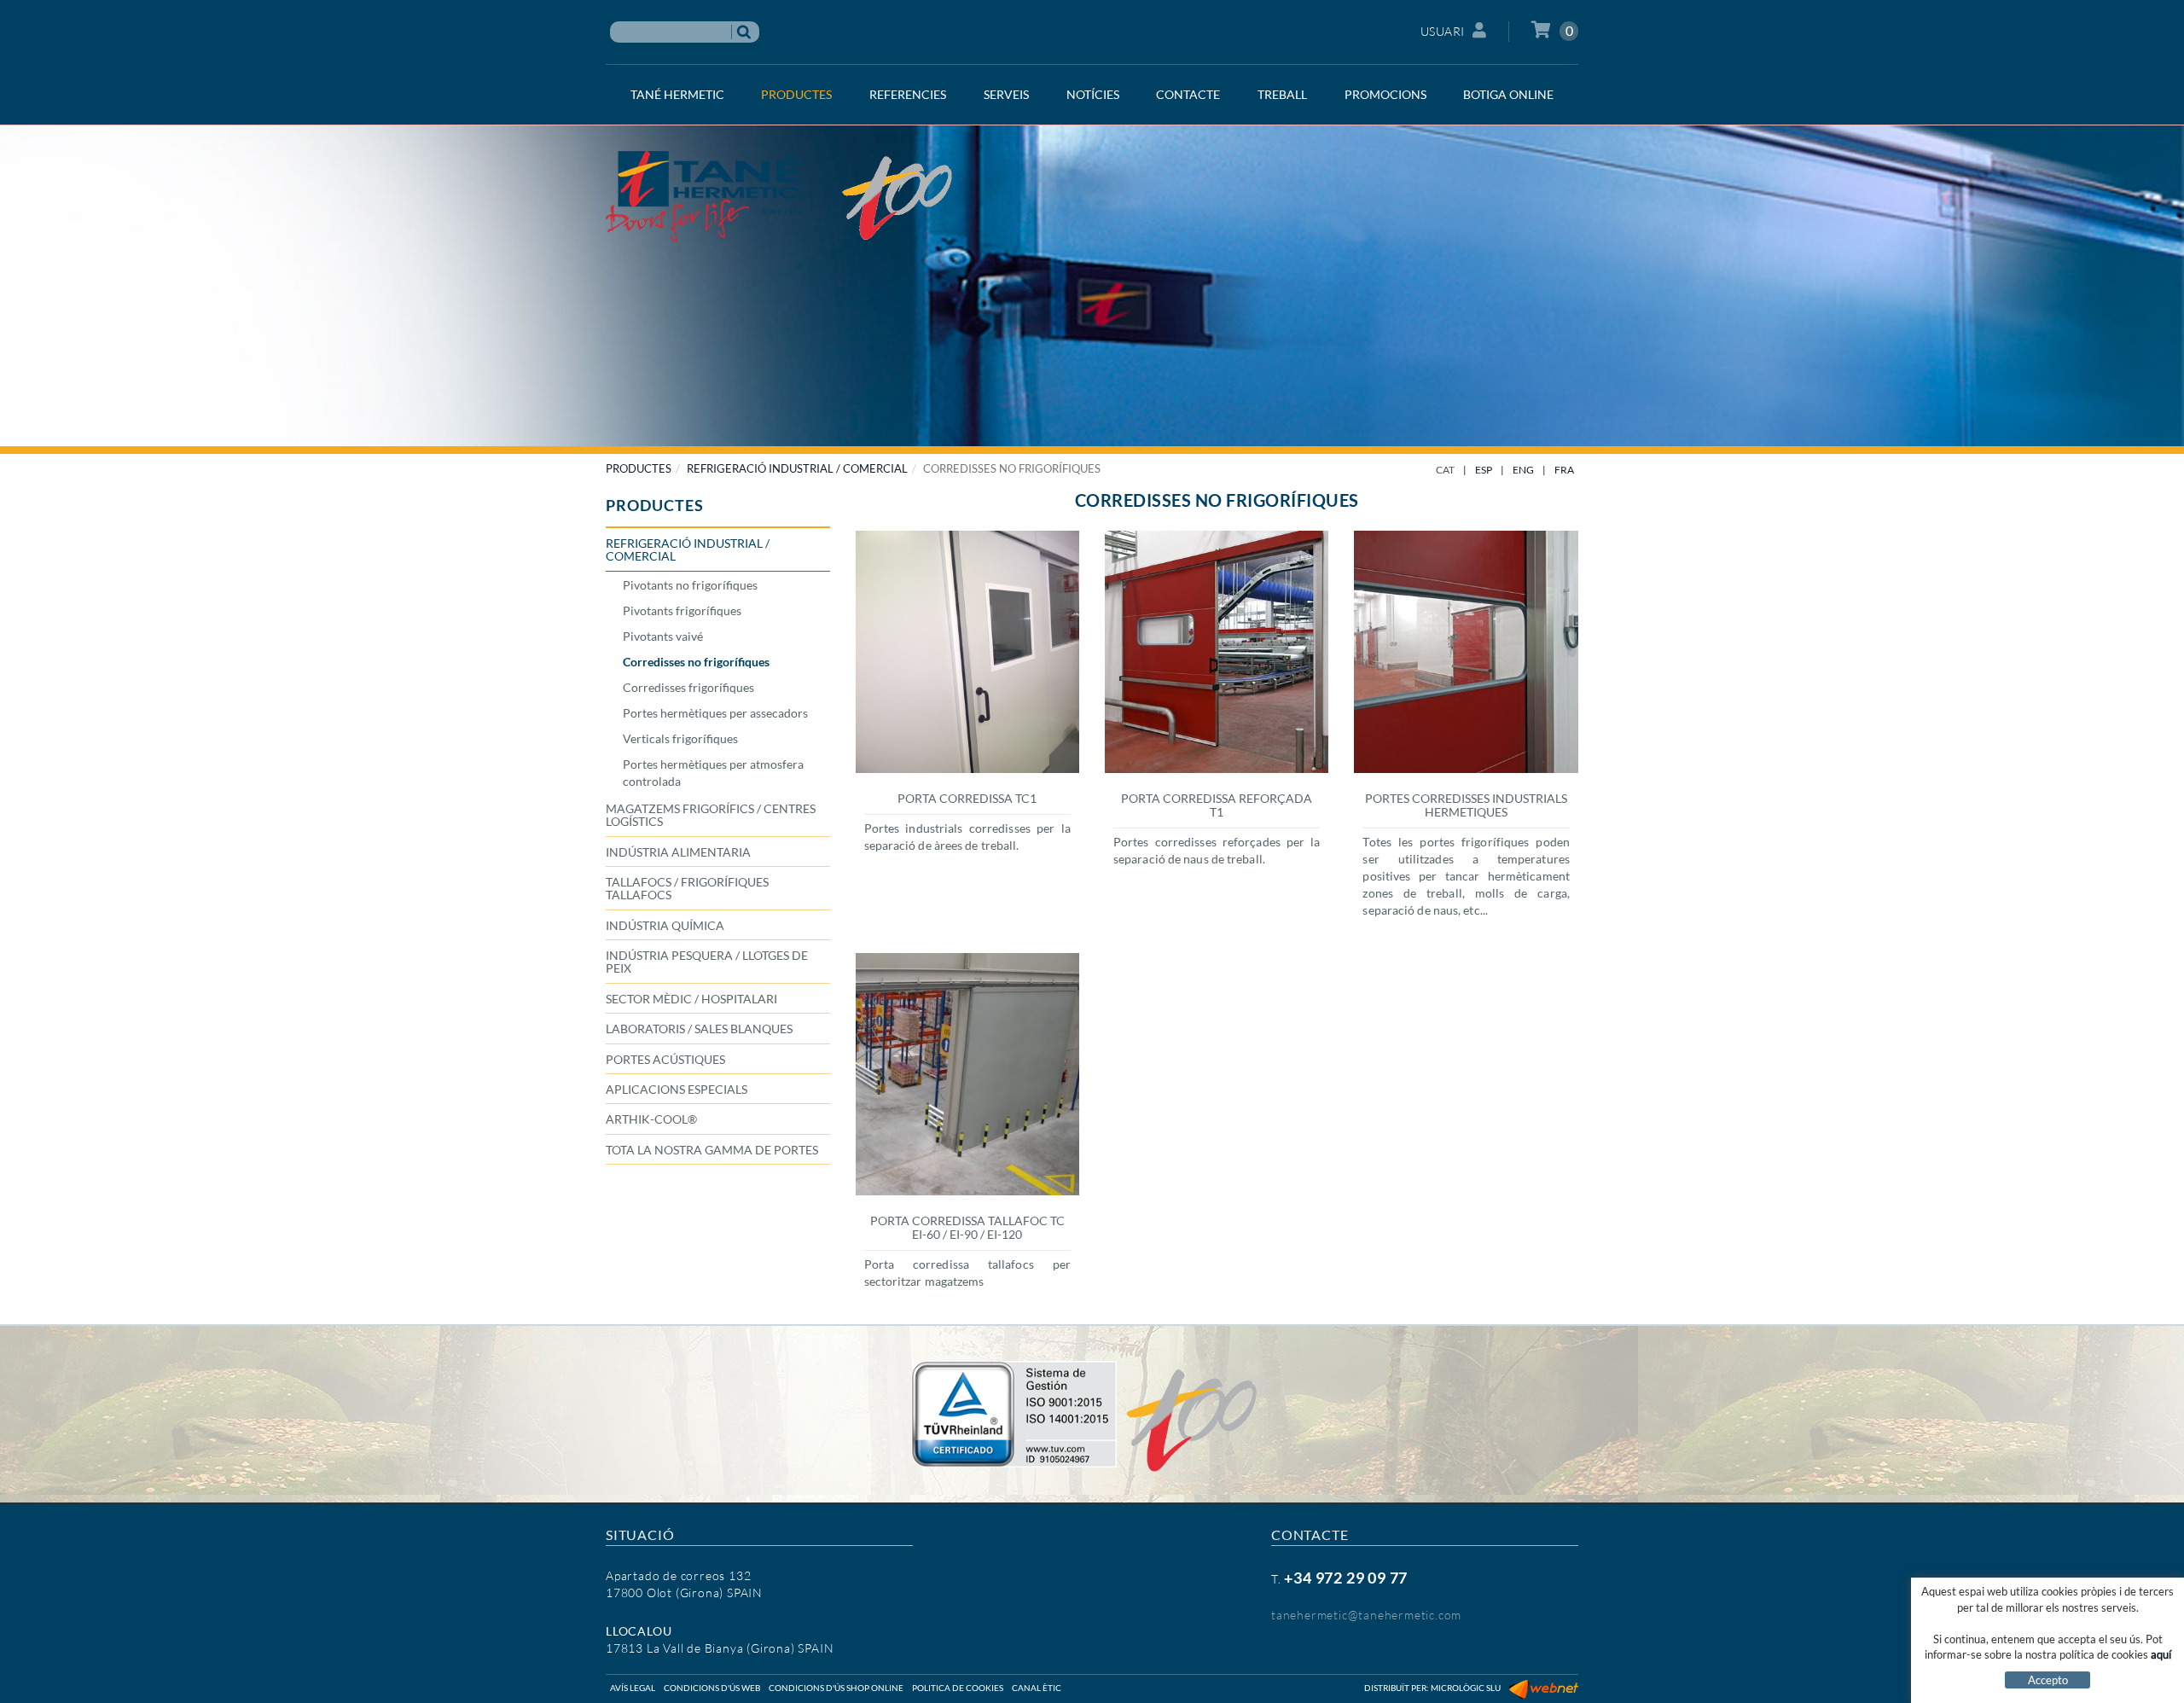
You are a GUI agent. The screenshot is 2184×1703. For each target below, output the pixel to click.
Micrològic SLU (1466, 1688)
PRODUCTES (639, 468)
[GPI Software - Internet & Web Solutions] (1544, 1688)
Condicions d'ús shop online (836, 1688)
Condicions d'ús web (712, 1688)
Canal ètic (1037, 1688)
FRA (1564, 470)
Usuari (1443, 31)
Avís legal (633, 1688)
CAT (1445, 470)
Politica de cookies (958, 1688)
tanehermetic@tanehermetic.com (1366, 1615)
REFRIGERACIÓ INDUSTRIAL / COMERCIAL (797, 468)
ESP (1484, 470)
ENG (1523, 470)
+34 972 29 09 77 (1346, 1578)
